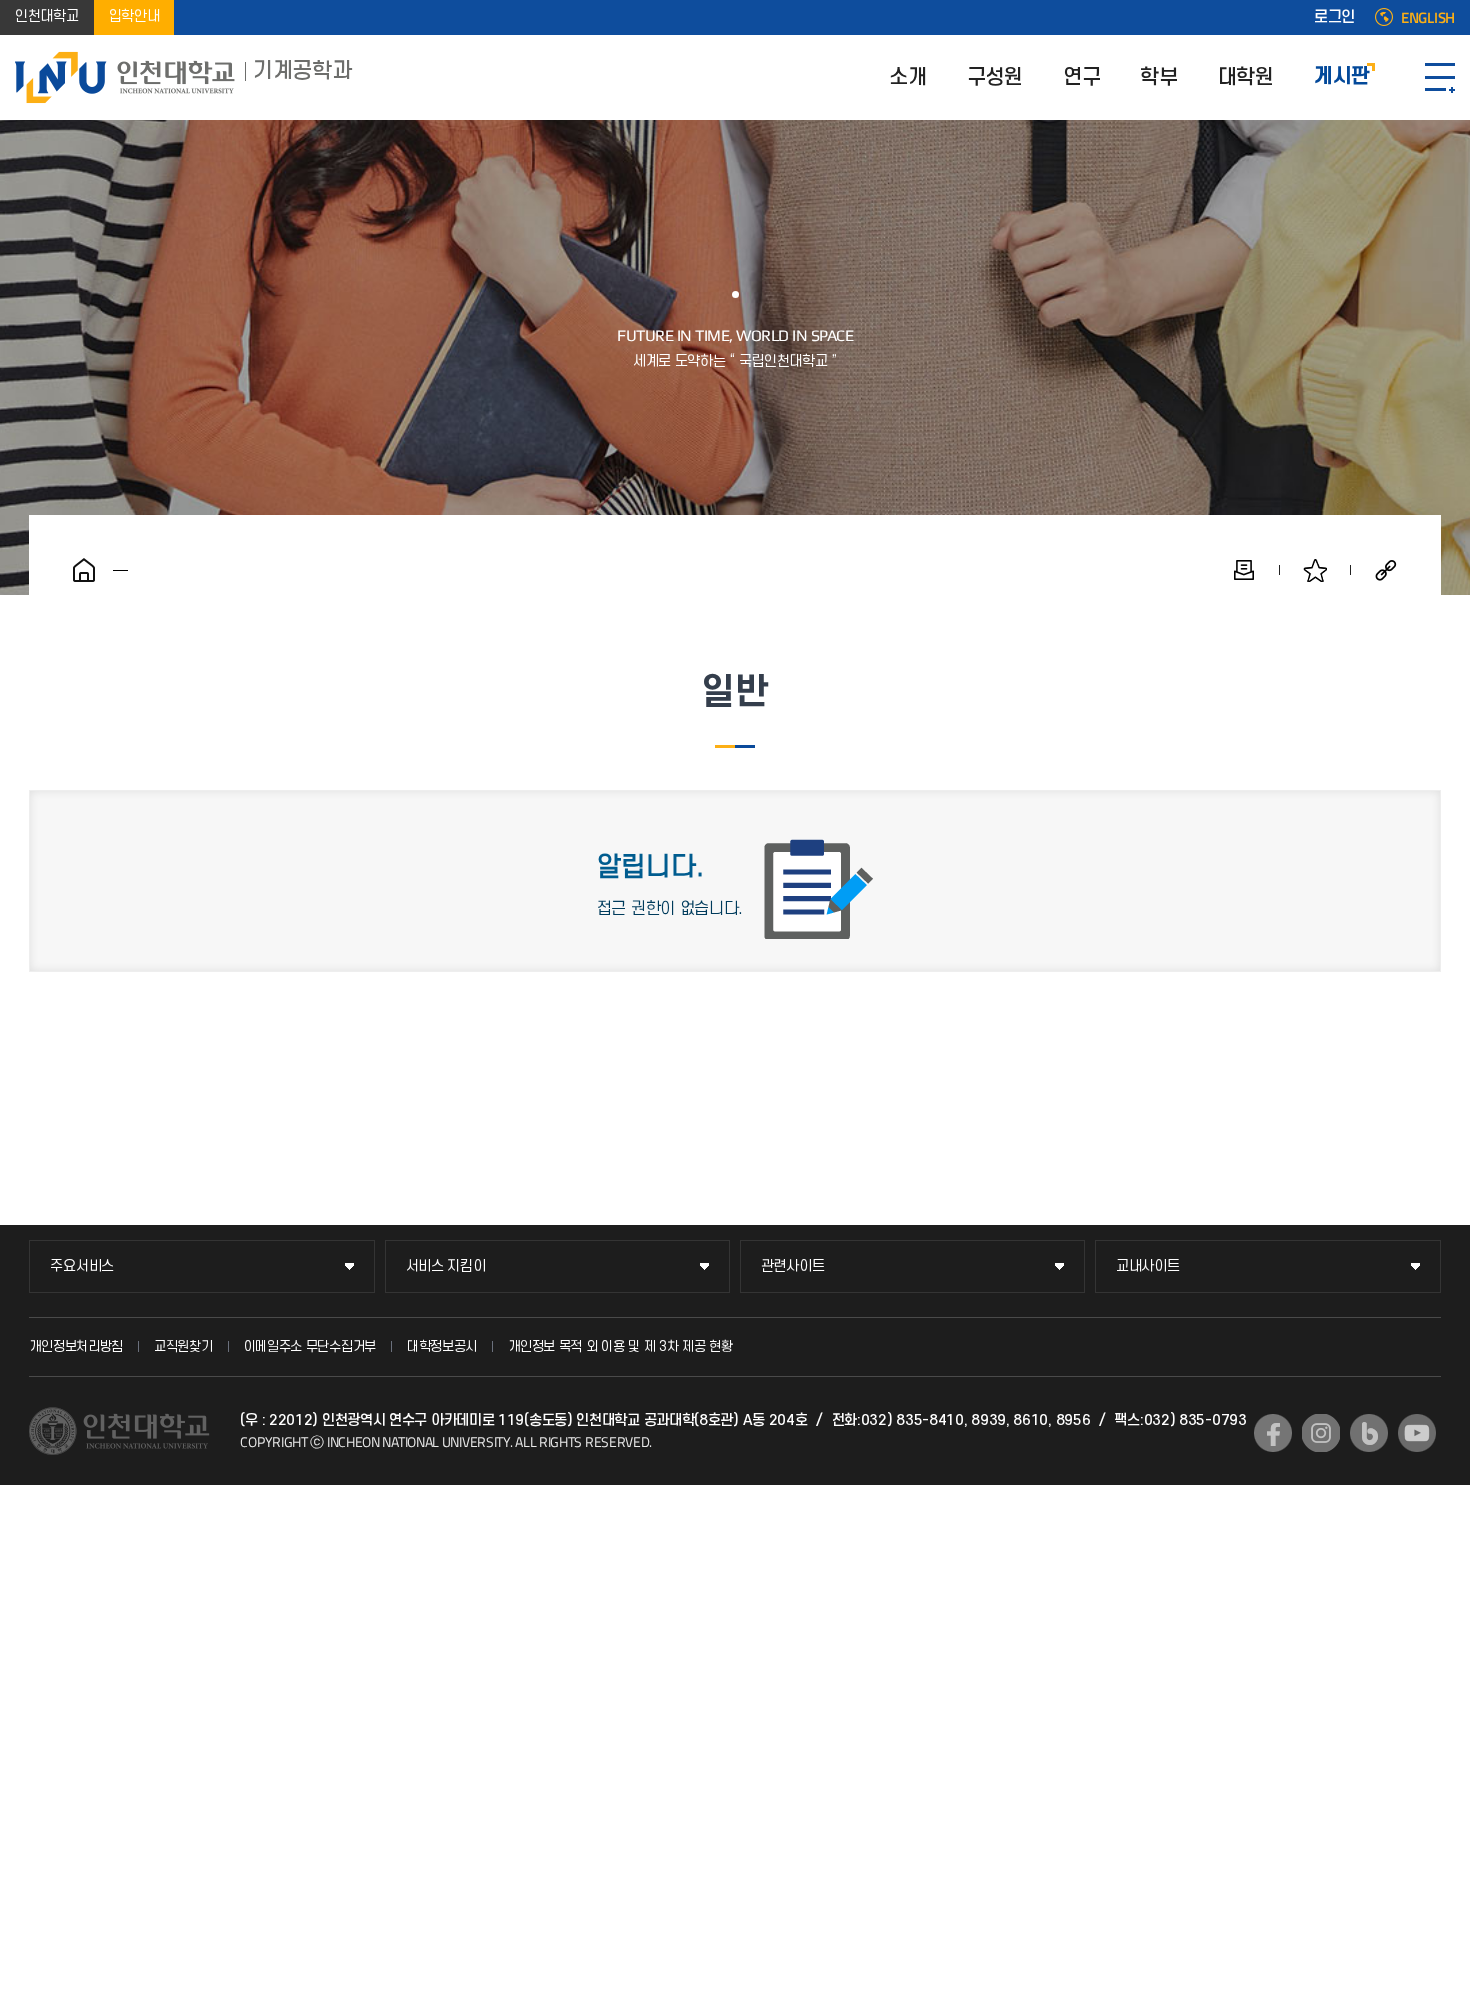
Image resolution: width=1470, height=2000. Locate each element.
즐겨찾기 (1315, 570)
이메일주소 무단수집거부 (310, 1346)
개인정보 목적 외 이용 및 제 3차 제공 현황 (620, 1346)
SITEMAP (1440, 77)
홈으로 (84, 570)
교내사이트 (1148, 1266)
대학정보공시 (442, 1346)
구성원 (995, 77)
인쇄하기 (1244, 570)
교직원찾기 (183, 1346)
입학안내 (134, 17)
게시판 (1342, 77)
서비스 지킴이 (446, 1266)
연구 (1081, 77)
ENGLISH (1428, 18)
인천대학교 (47, 17)
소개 (907, 77)
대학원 (1246, 77)
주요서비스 (82, 1266)
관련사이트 (793, 1266)
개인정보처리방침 (76, 1346)
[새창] (1273, 1433)
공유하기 (1386, 570)
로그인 (1334, 18)
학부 (1158, 77)
